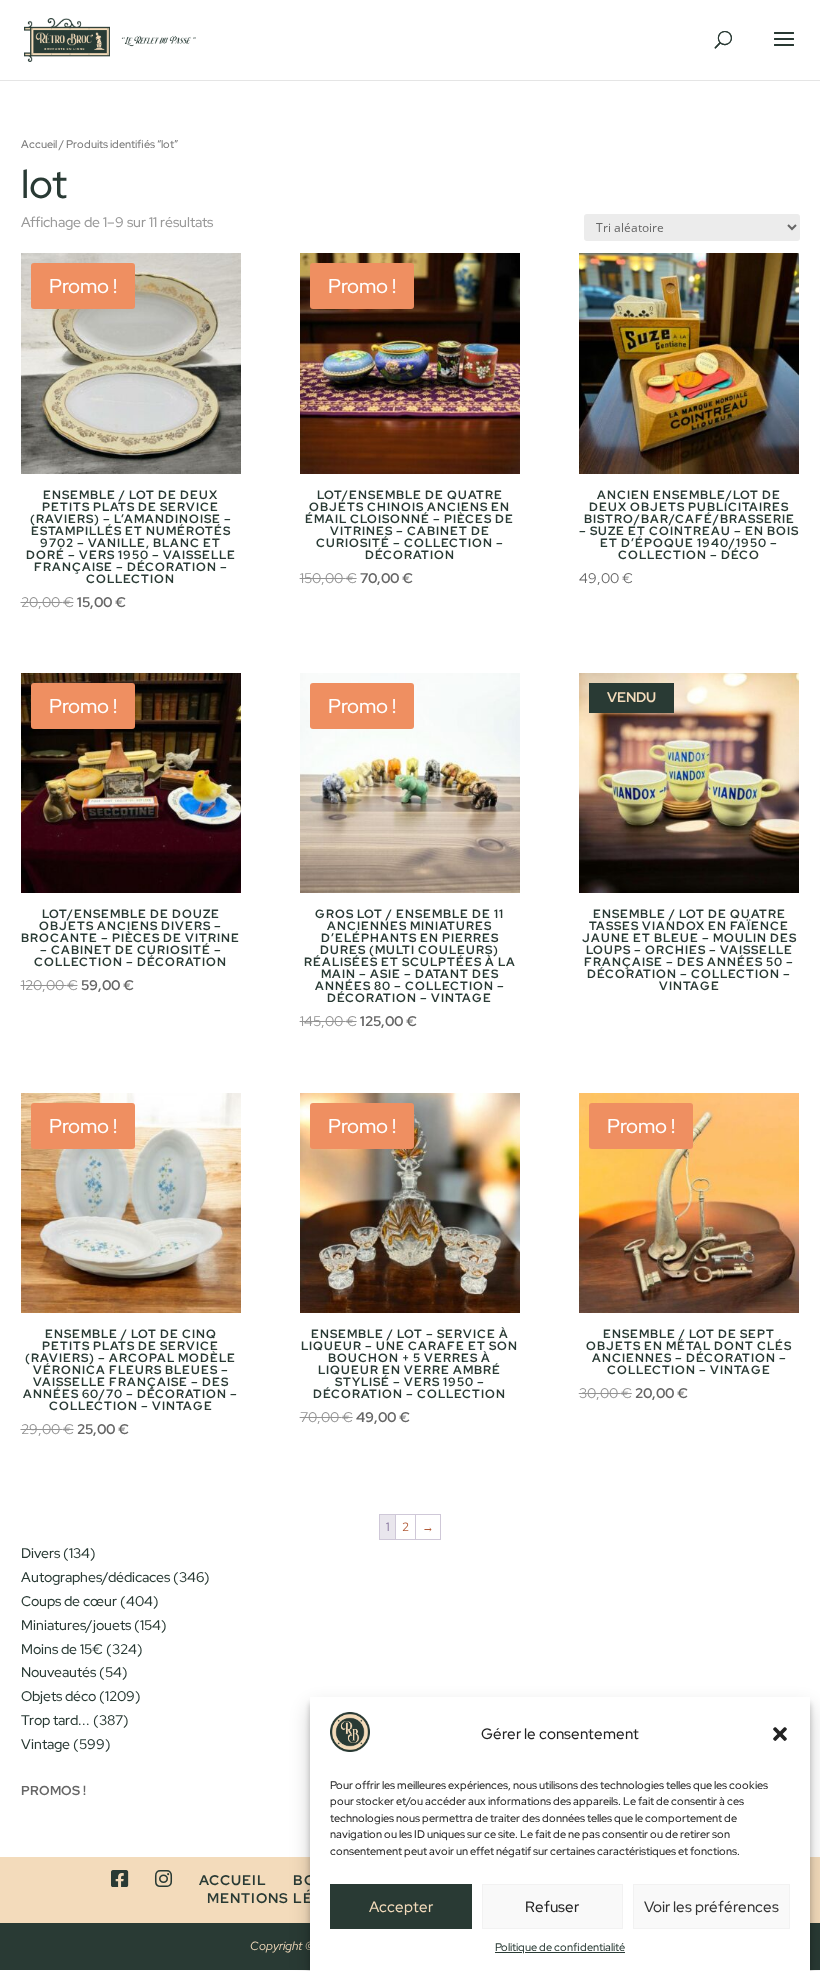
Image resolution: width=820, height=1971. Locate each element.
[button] (780, 1734)
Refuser (552, 1907)
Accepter (401, 1907)
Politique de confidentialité (560, 1947)
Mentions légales (286, 1898)
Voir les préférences (711, 1907)
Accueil (39, 144)
